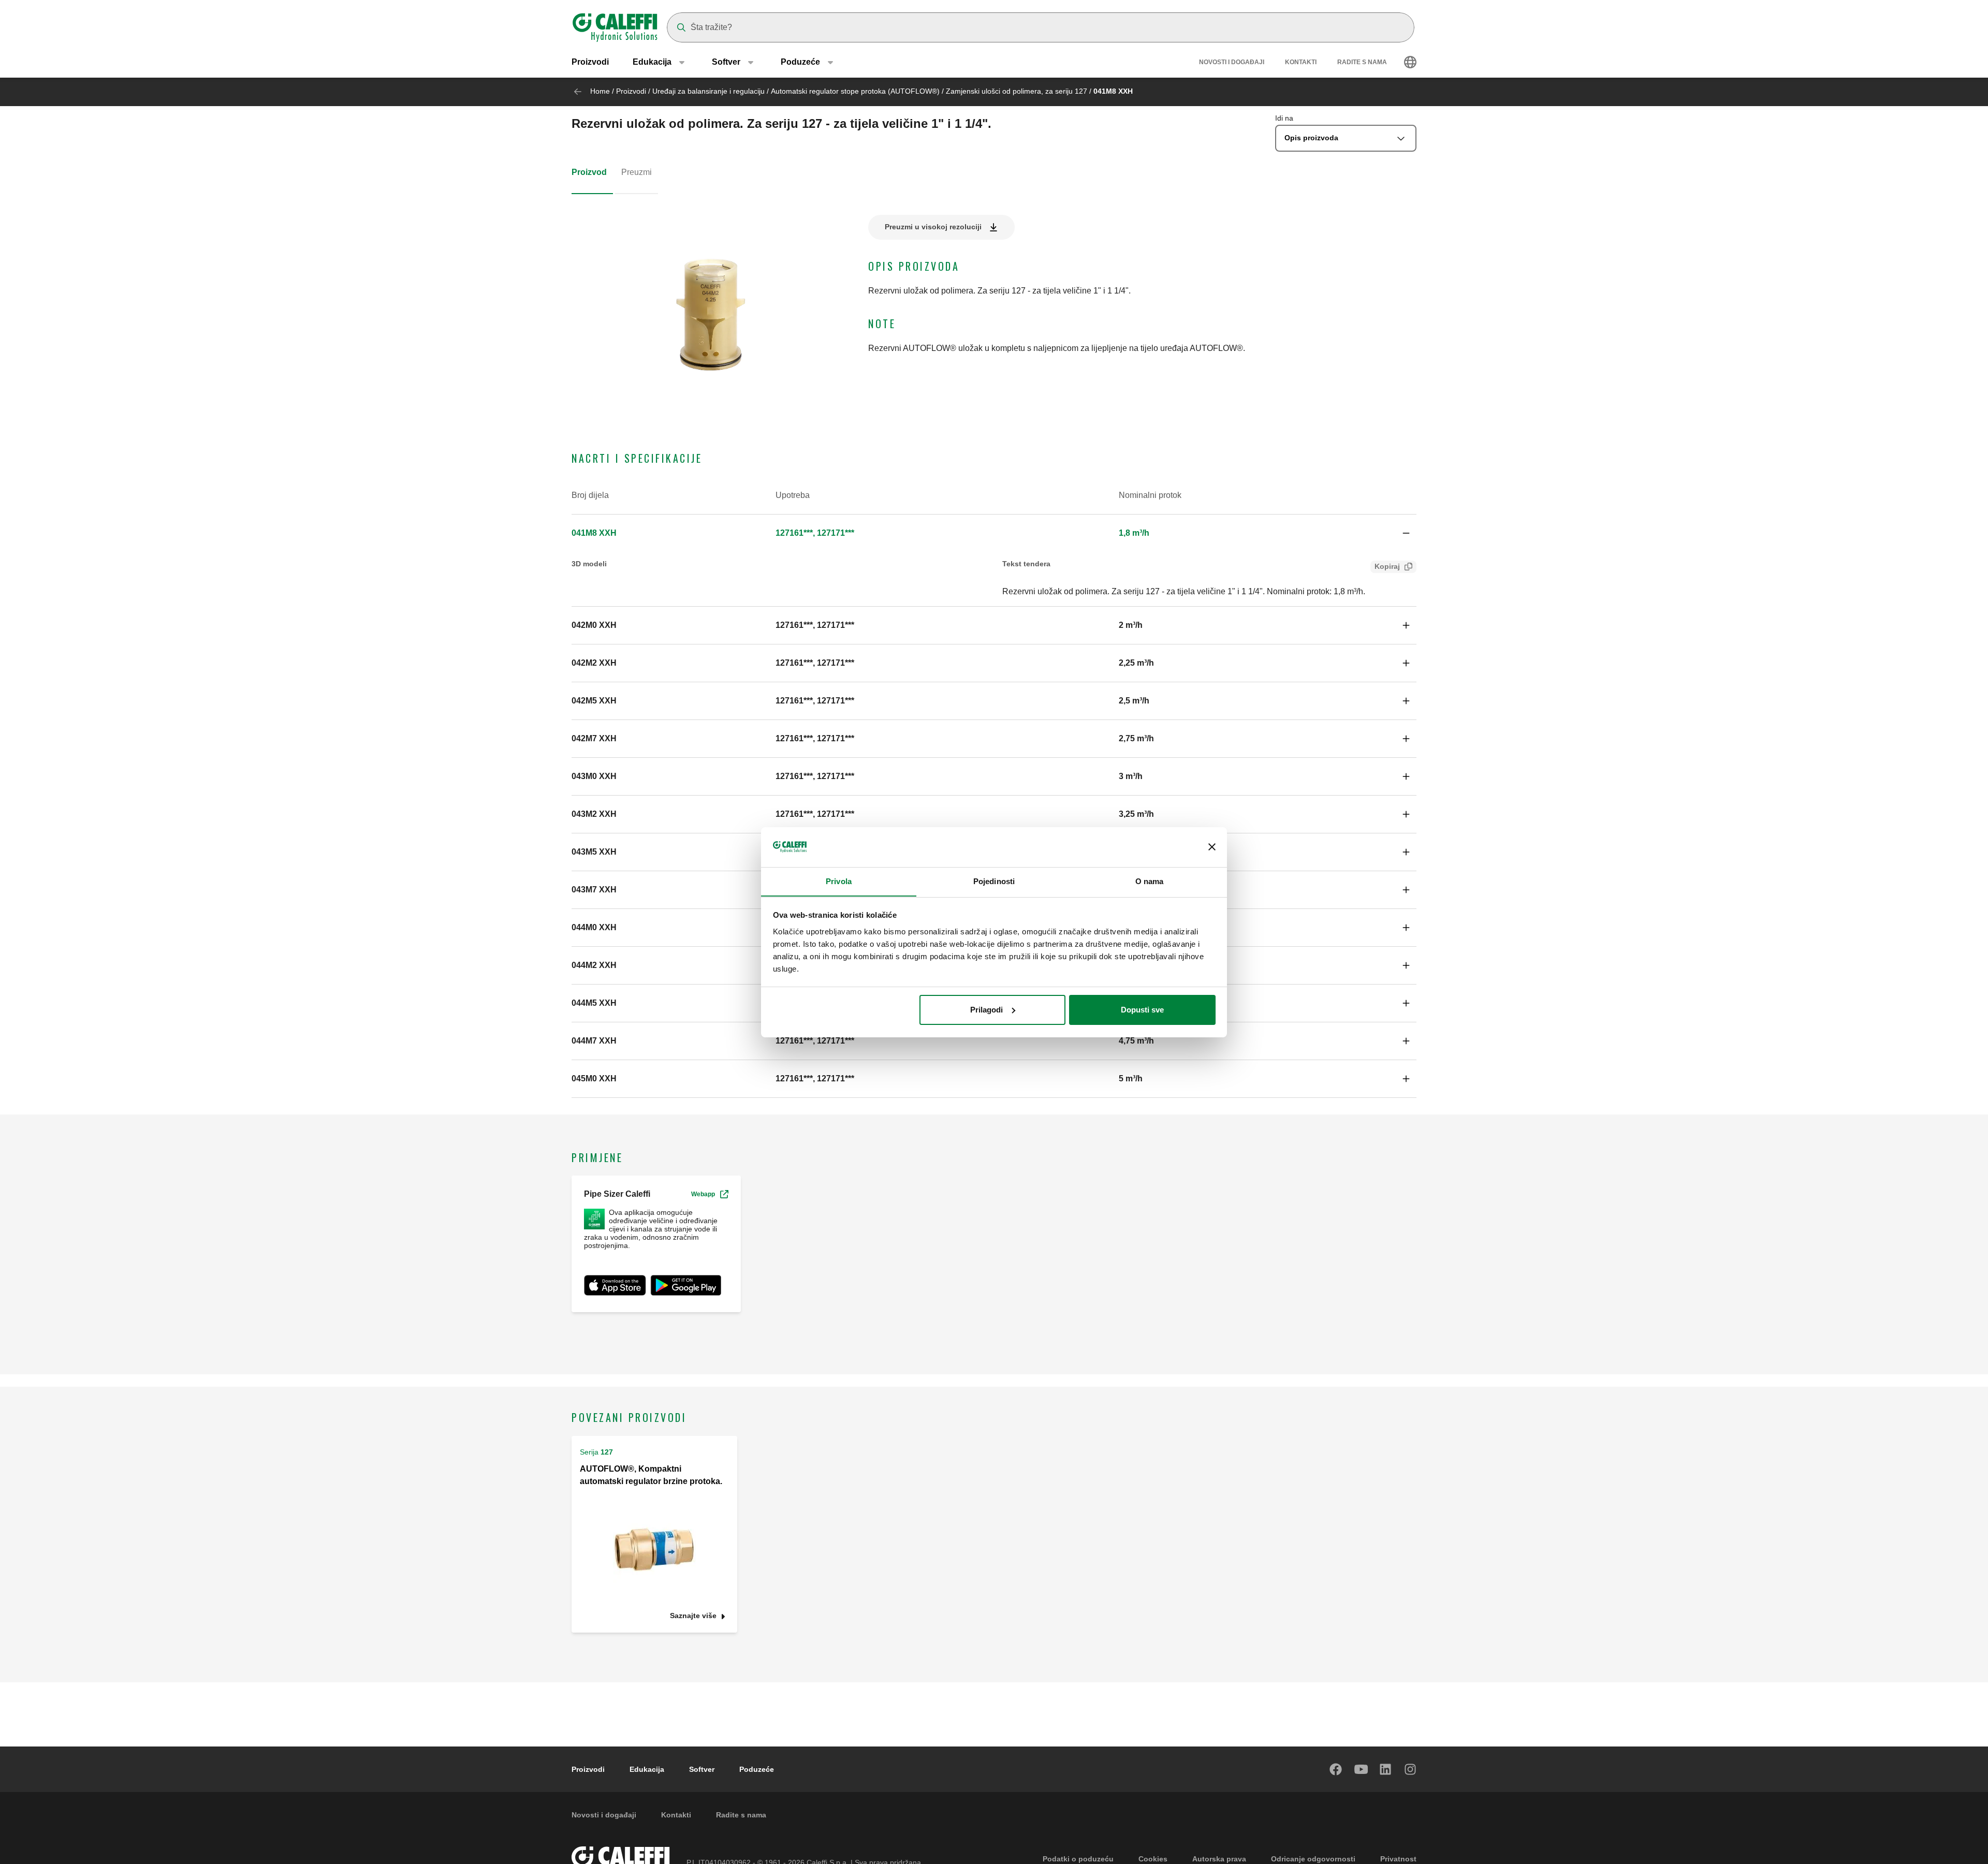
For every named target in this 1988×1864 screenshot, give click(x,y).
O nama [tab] (1150, 881)
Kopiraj (1387, 566)
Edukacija (647, 1769)
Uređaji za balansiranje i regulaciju (708, 91)
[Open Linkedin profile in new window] (1386, 1769)
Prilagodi (986, 1010)
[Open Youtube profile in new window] (1361, 1769)
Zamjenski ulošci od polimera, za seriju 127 (1017, 91)
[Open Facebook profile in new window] (1336, 1769)
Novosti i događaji (1232, 62)
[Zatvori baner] (1212, 847)
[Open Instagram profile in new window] (1411, 1769)
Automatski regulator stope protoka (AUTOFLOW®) (855, 91)
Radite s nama (1362, 62)
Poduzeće (757, 1769)
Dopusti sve (1142, 1010)
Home (600, 91)
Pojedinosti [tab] (994, 881)
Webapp (703, 1194)
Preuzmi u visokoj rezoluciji (933, 227)
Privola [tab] (839, 881)
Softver (702, 1769)
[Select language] (1410, 62)
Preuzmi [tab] (637, 172)
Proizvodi (590, 62)
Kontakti (1301, 62)
